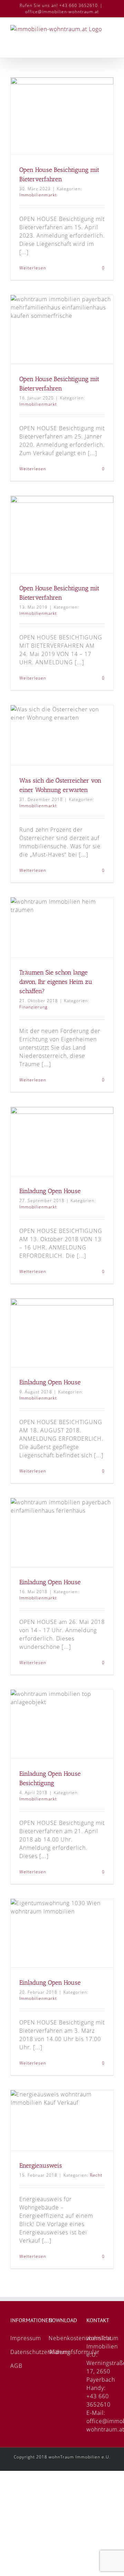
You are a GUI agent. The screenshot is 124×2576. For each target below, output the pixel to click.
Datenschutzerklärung (40, 2352)
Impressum (30, 2338)
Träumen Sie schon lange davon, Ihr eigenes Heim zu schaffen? (56, 982)
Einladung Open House (50, 1191)
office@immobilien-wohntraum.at (62, 12)
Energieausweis (41, 2166)
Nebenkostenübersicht (80, 2338)
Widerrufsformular (74, 2352)
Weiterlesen (33, 268)
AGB (16, 2366)
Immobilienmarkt (38, 195)
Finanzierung (33, 1007)
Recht (96, 2175)
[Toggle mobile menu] (111, 47)
